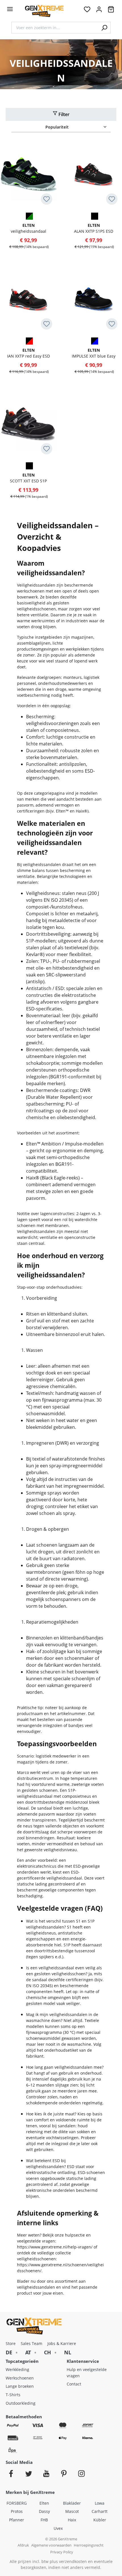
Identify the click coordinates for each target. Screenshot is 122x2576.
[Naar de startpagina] (44, 11)
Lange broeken (20, 2386)
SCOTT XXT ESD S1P (28, 478)
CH (48, 2352)
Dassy (44, 2511)
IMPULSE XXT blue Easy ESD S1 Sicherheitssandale (94, 353)
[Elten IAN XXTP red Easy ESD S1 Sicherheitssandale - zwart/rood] (29, 341)
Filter (63, 114)
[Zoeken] (104, 28)
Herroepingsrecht (89, 2545)
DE (9, 2352)
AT (28, 2352)
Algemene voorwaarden (51, 2545)
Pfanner (17, 2520)
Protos (17, 2511)
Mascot (72, 2511)
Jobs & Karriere (62, 2343)
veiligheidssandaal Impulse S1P (29, 228)
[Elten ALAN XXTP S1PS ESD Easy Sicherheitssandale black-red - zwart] (94, 216)
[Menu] (10, 9)
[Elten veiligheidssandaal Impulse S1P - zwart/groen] (29, 216)
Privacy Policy (62, 2552)
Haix (72, 2520)
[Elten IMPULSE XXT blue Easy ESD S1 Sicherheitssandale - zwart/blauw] (94, 341)
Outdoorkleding (21, 2403)
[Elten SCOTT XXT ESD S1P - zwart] (29, 465)
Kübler (100, 2520)
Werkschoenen (20, 2378)
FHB (44, 2520)
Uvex (58, 2528)
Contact (74, 2384)
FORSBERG (17, 2503)
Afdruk (23, 2545)
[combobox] (55, 28)
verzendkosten (73, 2561)
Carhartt (100, 2511)
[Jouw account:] (99, 11)
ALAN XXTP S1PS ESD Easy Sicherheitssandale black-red (94, 228)
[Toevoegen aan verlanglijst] (47, 199)
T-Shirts (13, 2395)
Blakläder (72, 2503)
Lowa (100, 2503)
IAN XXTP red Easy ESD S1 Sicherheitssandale (29, 353)
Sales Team (31, 2343)
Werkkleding (17, 2369)
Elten (44, 2503)
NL (68, 2352)
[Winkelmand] (111, 11)
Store (11, 2343)
